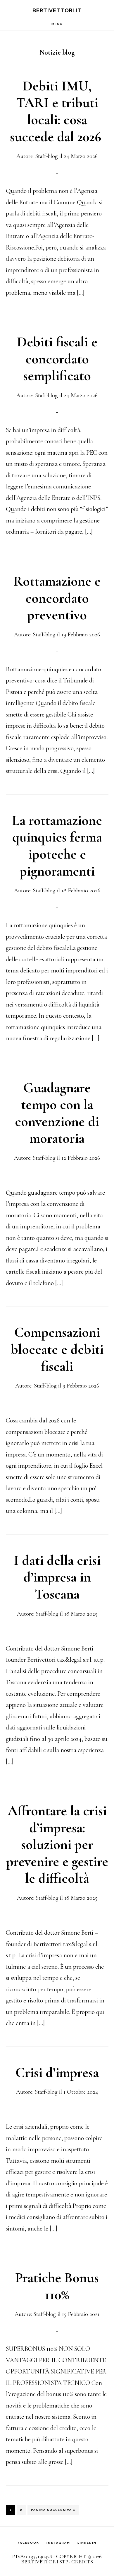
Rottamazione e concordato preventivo (57, 598)
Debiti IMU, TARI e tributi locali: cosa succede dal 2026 (57, 111)
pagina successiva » (53, 2511)
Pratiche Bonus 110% (57, 2286)
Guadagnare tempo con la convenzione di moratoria (57, 1113)
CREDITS (82, 2562)
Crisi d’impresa (57, 2073)
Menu (57, 24)
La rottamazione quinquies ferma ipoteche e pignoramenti (57, 846)
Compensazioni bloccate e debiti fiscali (57, 1349)
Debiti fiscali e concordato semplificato (57, 359)
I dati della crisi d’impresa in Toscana (57, 1577)
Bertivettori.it (57, 10)
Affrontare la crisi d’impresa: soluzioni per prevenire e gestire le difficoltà (57, 1845)
